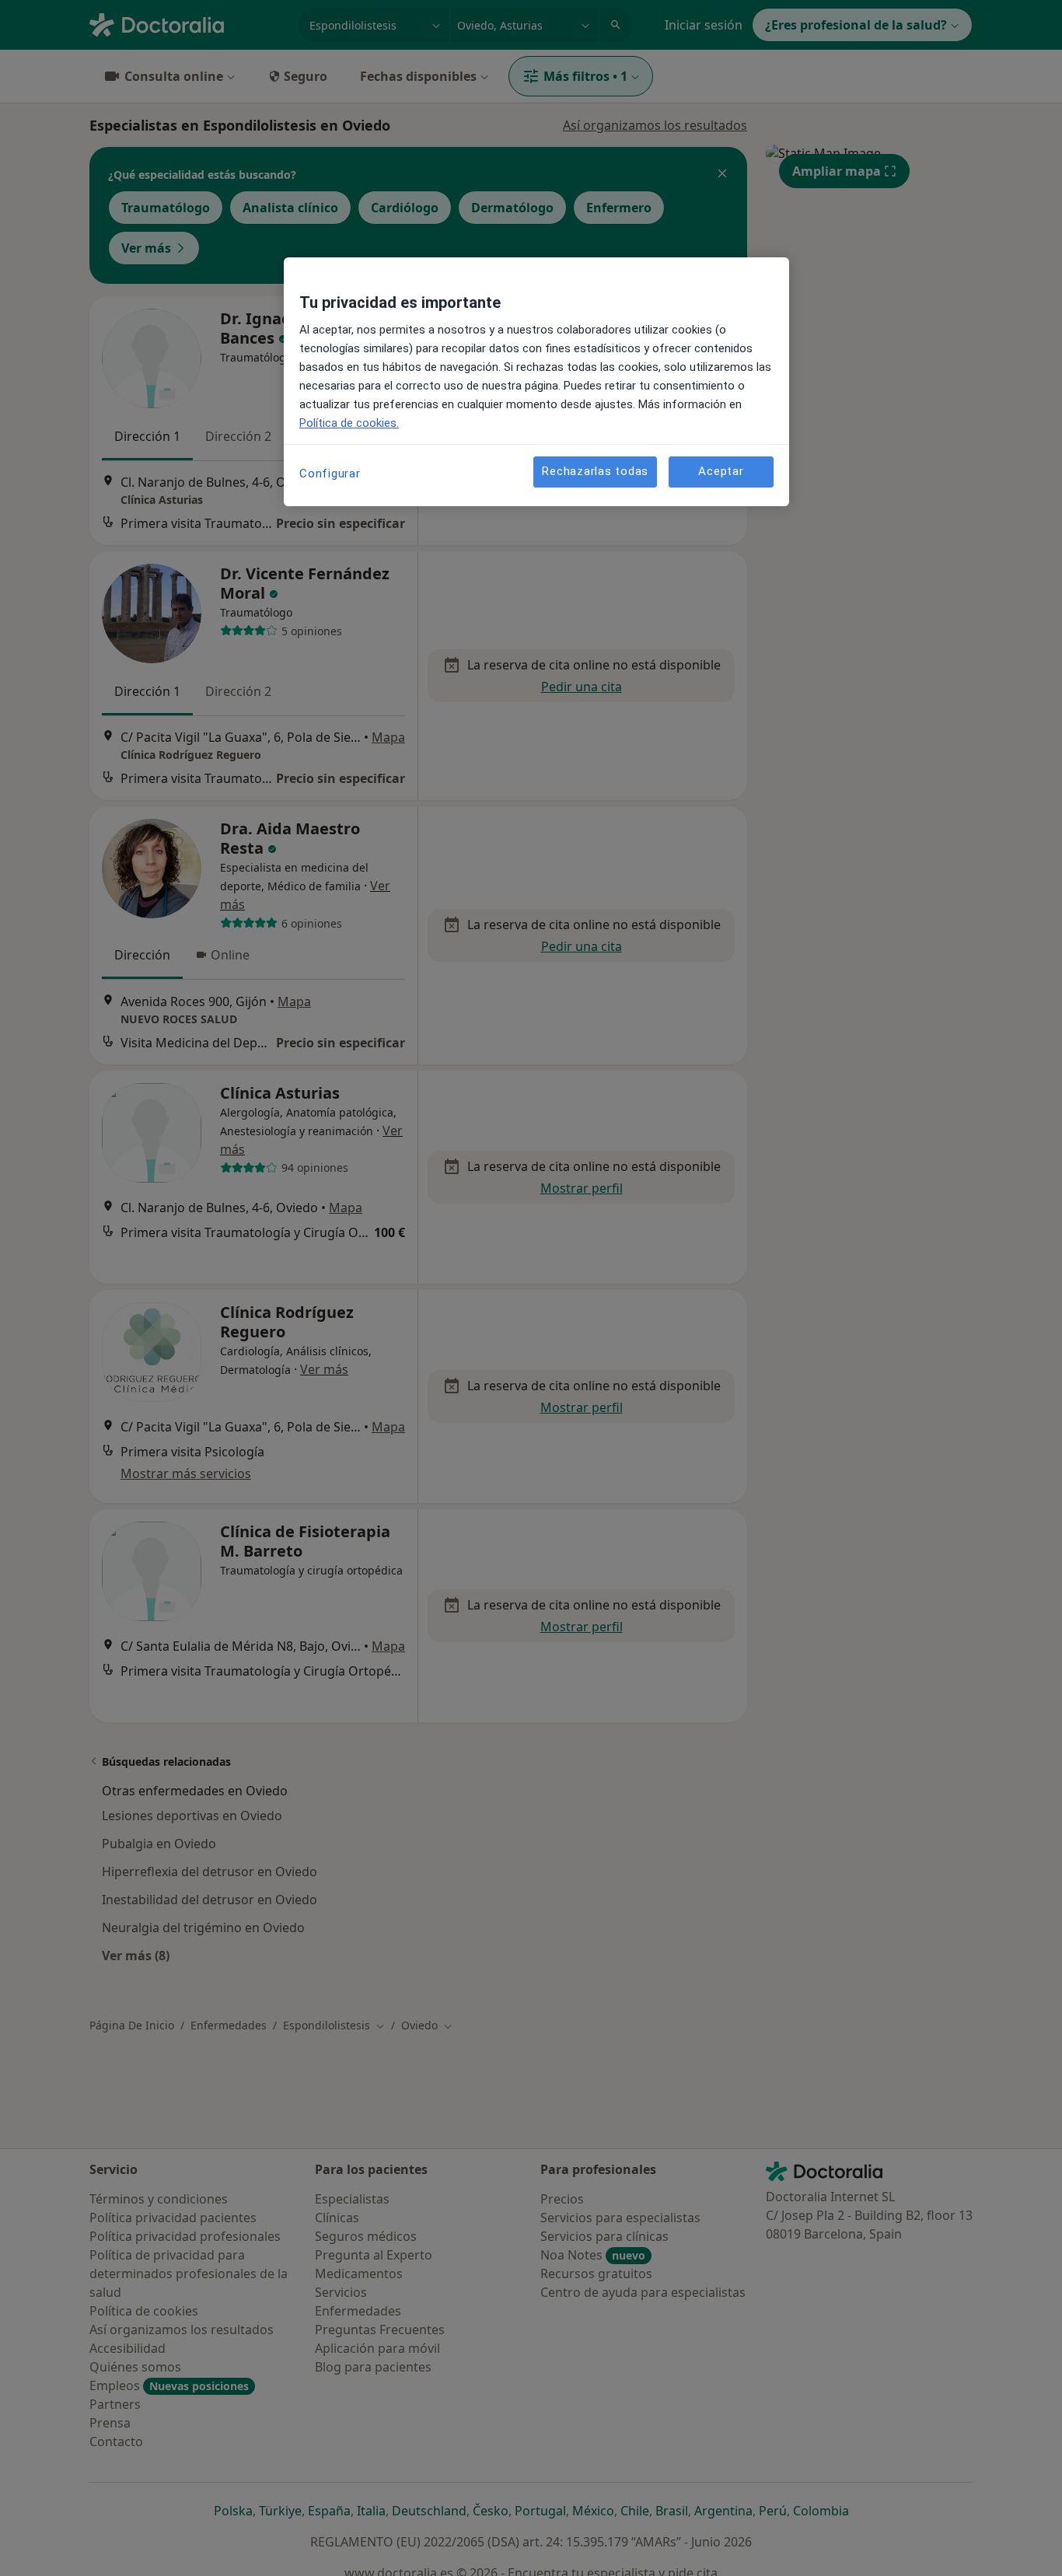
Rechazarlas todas (595, 472)
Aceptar (721, 472)
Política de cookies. (349, 423)
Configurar (330, 474)
